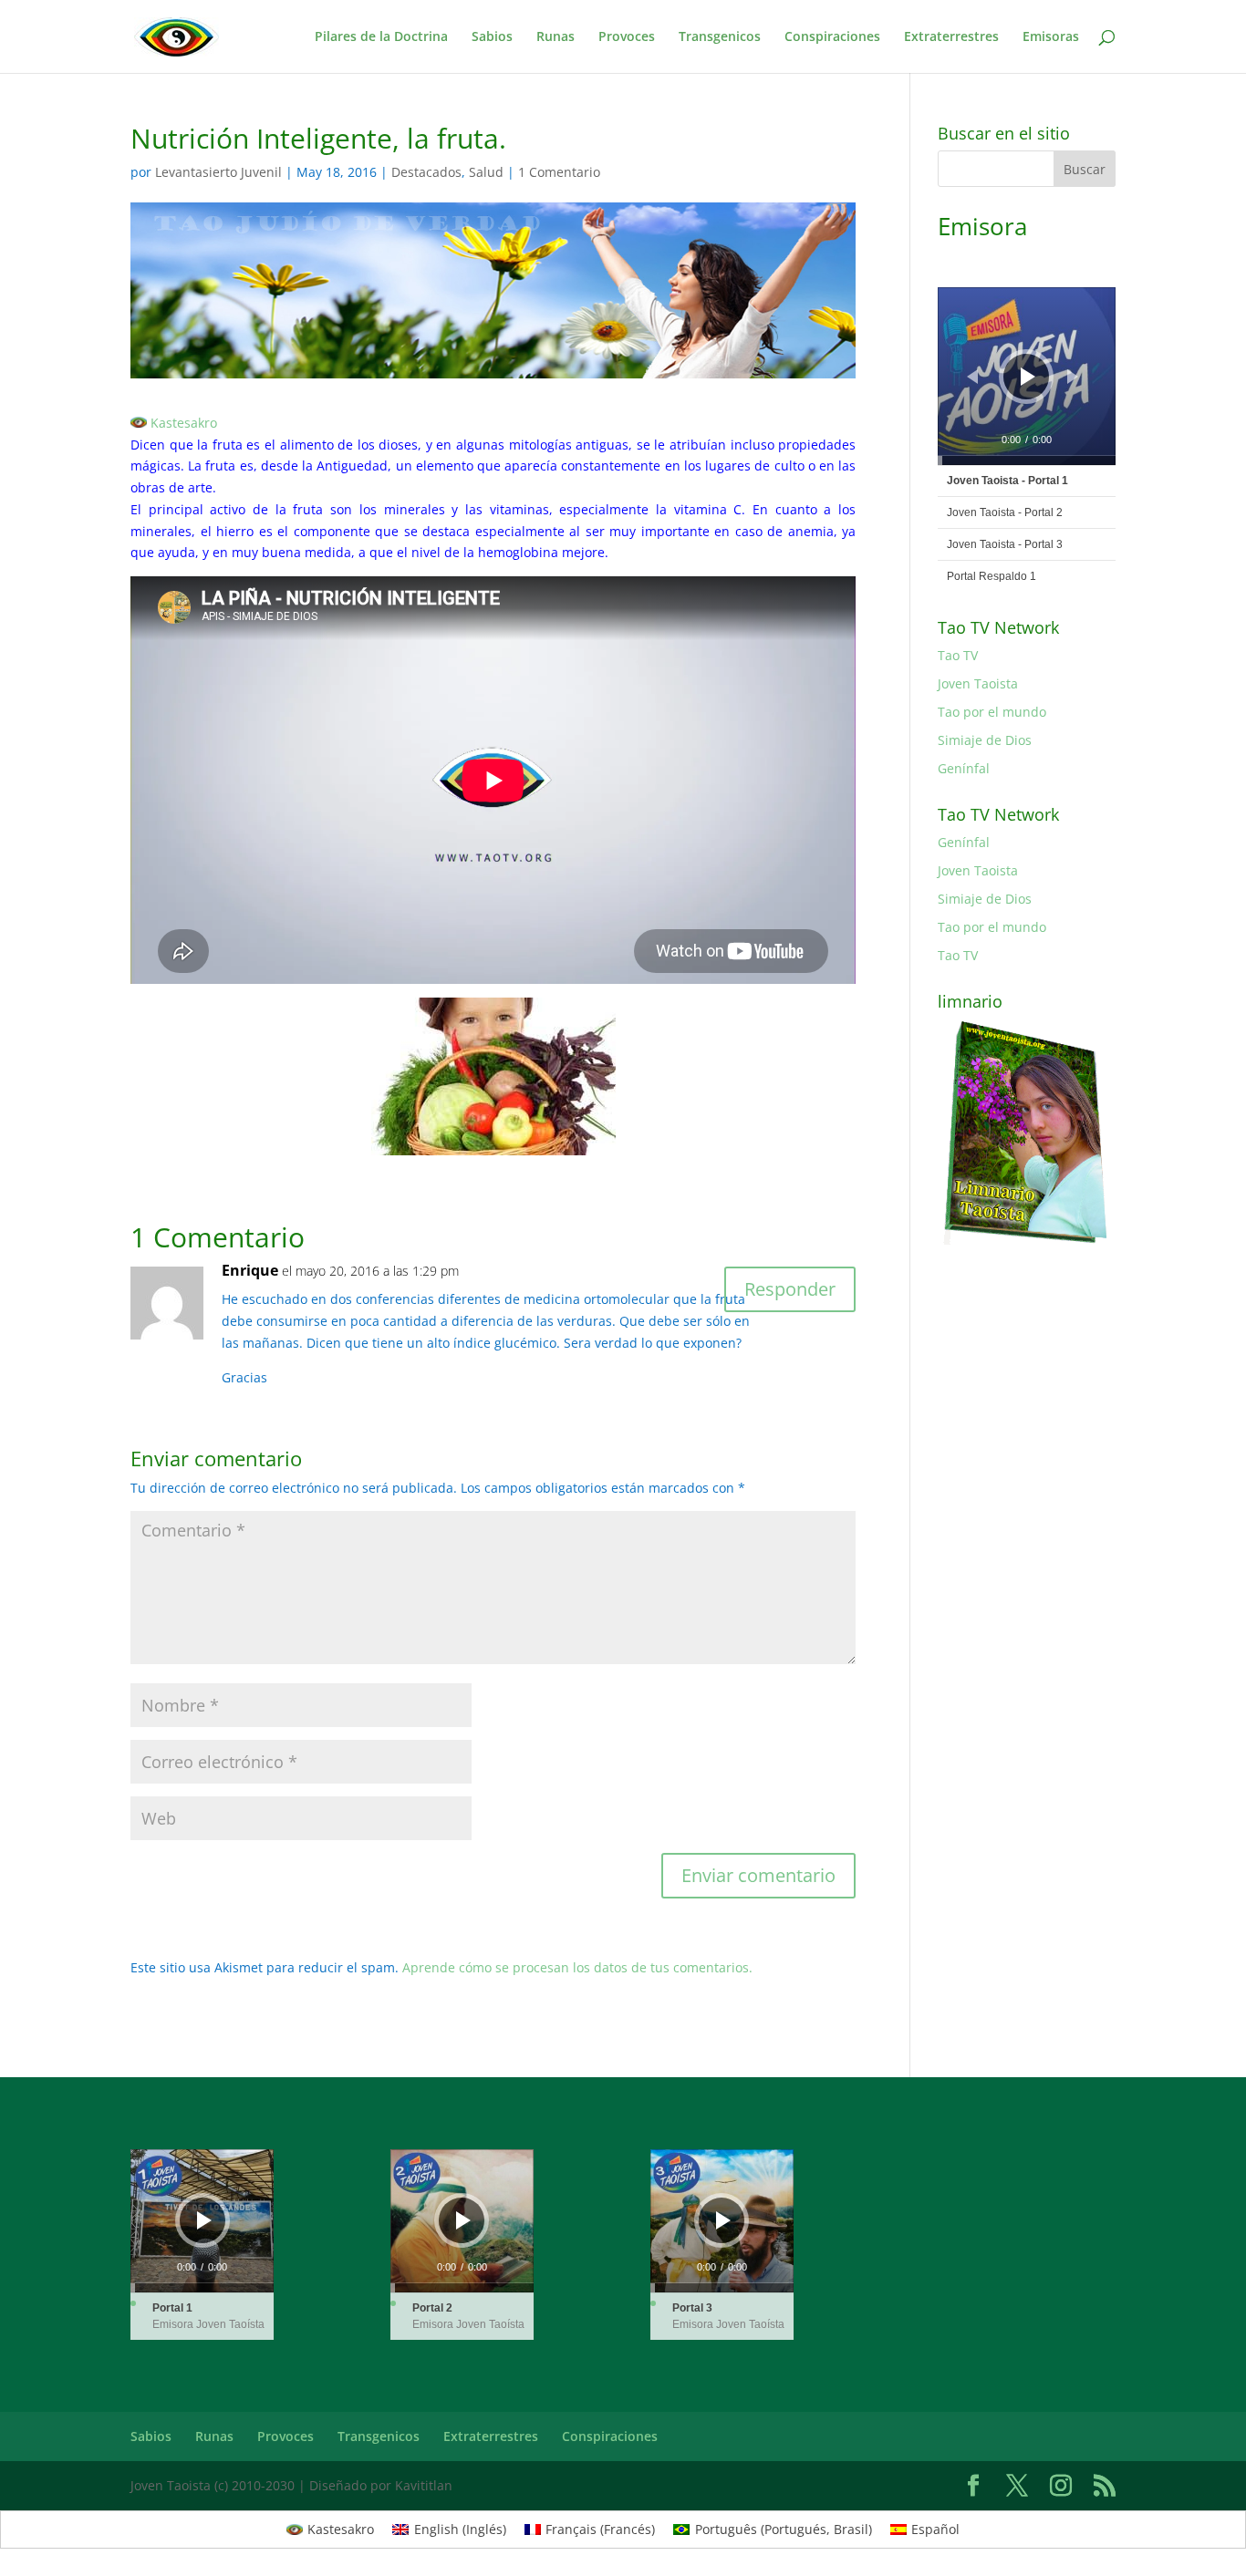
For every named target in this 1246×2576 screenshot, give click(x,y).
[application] (1027, 376)
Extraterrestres (951, 37)
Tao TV (958, 655)
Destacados (426, 172)
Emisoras (1051, 37)
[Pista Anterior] (972, 377)
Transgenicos (720, 37)
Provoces (627, 37)
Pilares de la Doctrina (381, 37)
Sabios (492, 37)
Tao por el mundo (992, 712)
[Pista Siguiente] (1073, 377)
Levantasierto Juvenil (218, 172)
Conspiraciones (832, 37)
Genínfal (964, 768)
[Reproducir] (1028, 377)
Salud (486, 172)
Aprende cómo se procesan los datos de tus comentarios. (577, 1967)
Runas (556, 37)
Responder (790, 1289)
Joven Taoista (978, 683)
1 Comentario (559, 172)
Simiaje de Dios (985, 740)
